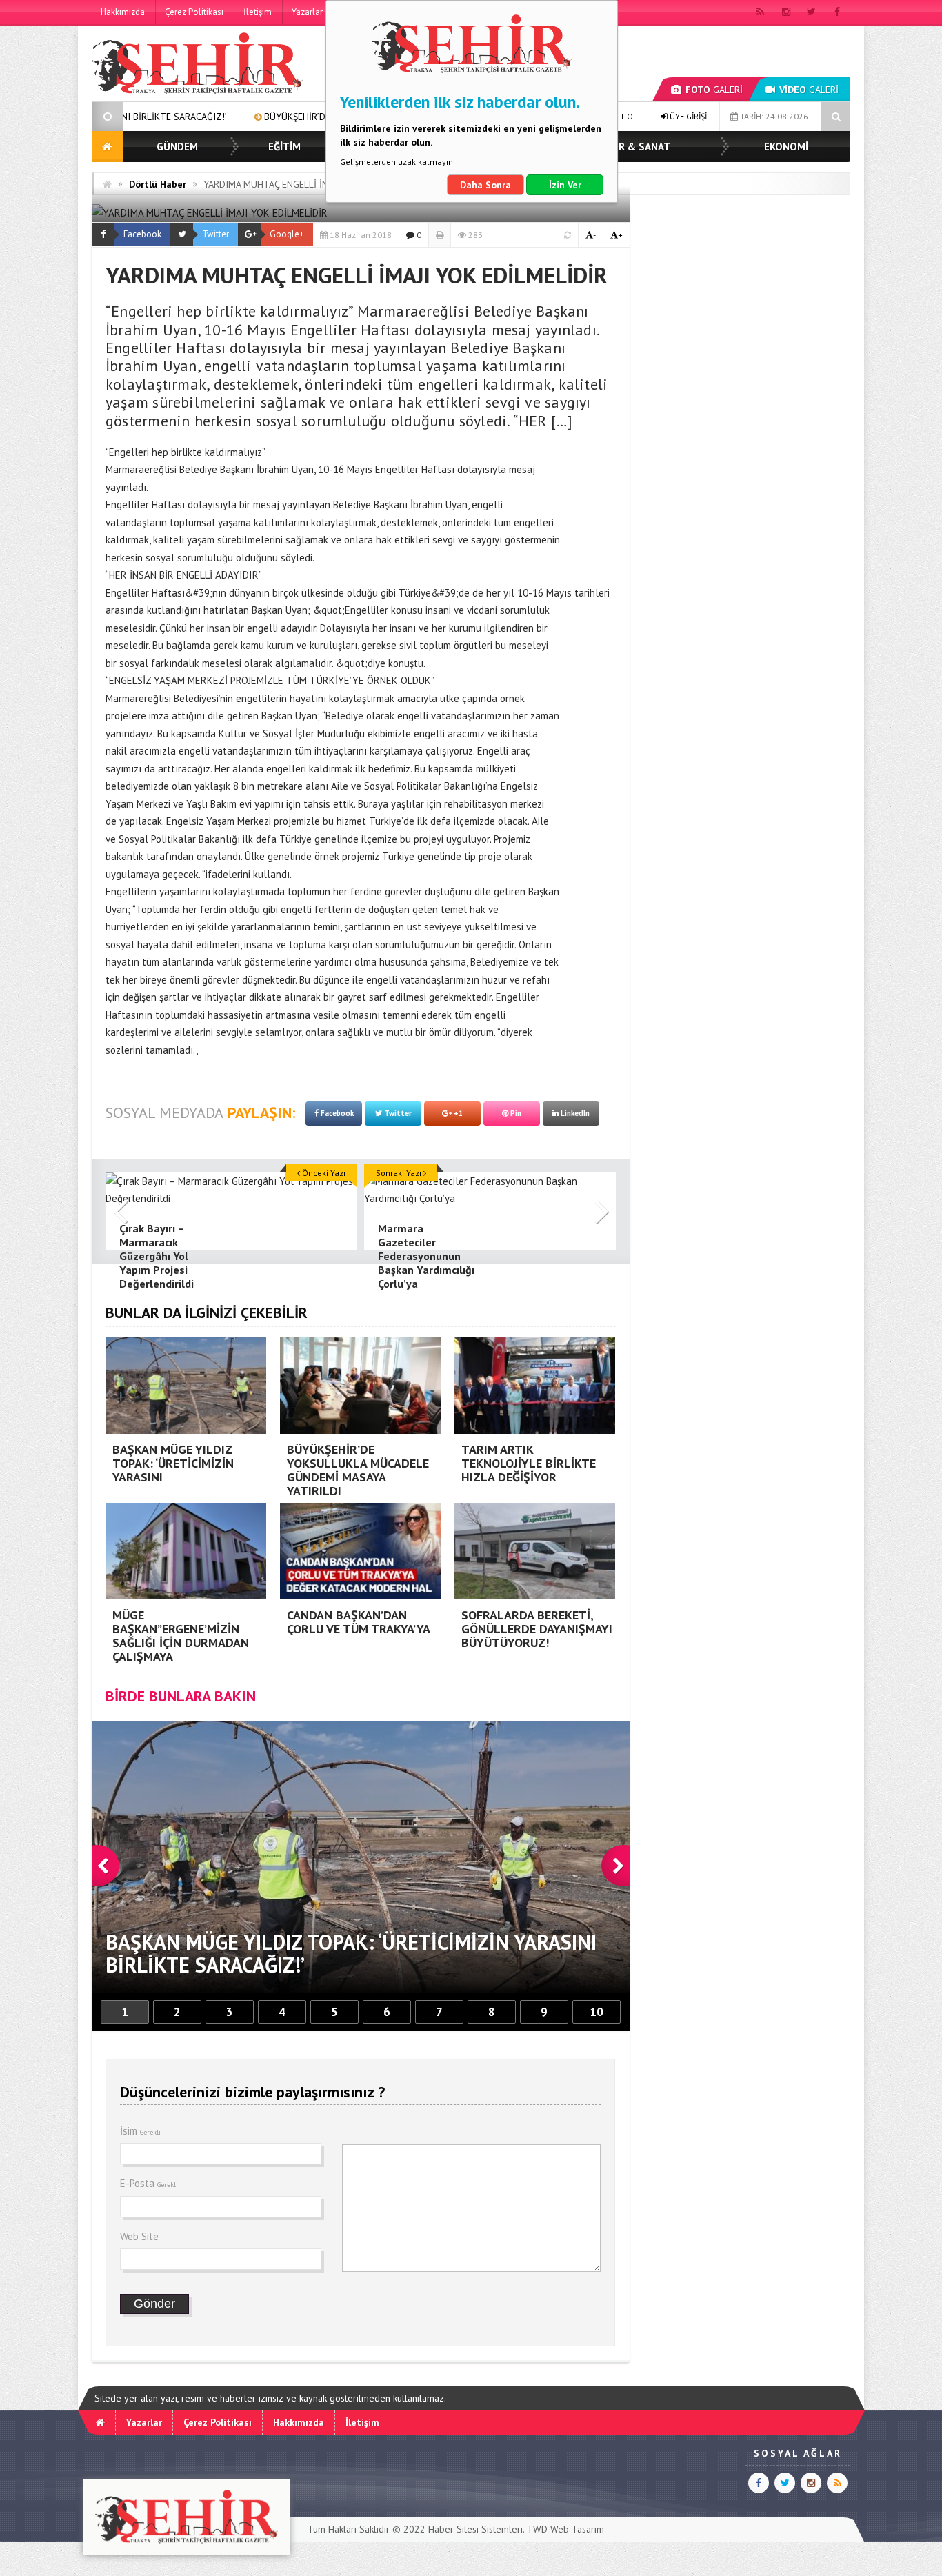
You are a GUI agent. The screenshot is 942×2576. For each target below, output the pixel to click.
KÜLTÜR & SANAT (629, 147)
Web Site (139, 2236)
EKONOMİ (786, 147)
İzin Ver (565, 185)
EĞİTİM (284, 147)
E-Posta (149, 2183)
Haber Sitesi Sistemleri (475, 2529)
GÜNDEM (177, 147)
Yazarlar (307, 12)
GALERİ (714, 90)
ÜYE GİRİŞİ (687, 116)
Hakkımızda (123, 12)
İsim (140, 2131)
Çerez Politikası (194, 12)
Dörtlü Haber (158, 184)
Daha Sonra (485, 185)
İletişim (258, 12)
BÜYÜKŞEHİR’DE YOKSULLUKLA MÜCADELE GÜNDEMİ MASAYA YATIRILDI (262, 117)
